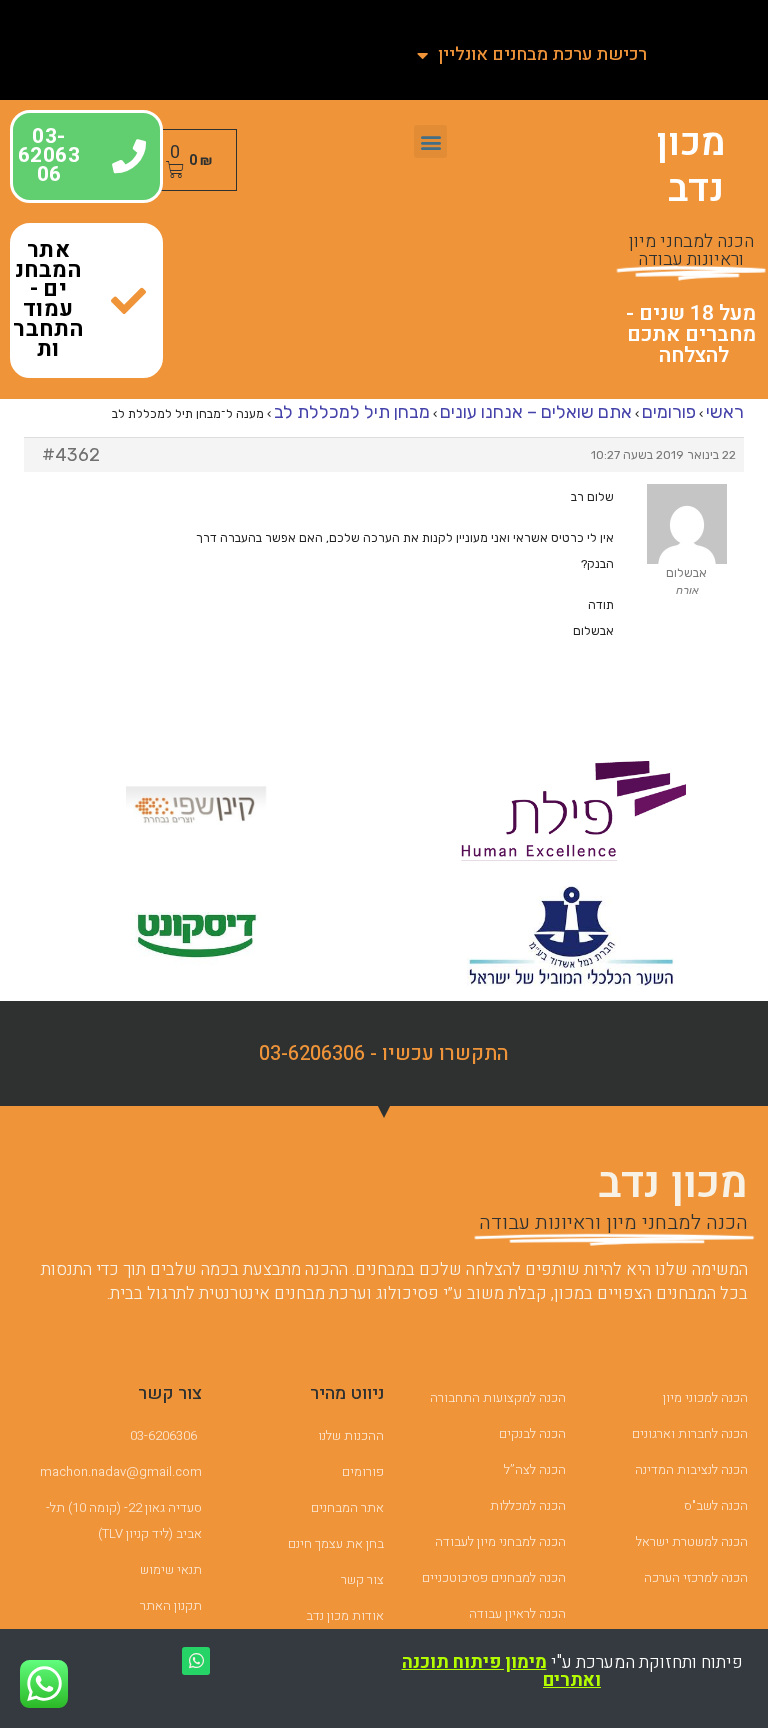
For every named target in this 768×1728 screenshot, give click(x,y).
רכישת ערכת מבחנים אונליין (542, 54)
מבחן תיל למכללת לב (352, 412)
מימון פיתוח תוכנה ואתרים (502, 1671)
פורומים (669, 412)
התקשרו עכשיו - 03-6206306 (384, 1053)
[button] (430, 141)
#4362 (71, 455)
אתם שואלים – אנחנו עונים (536, 412)
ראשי (725, 412)
